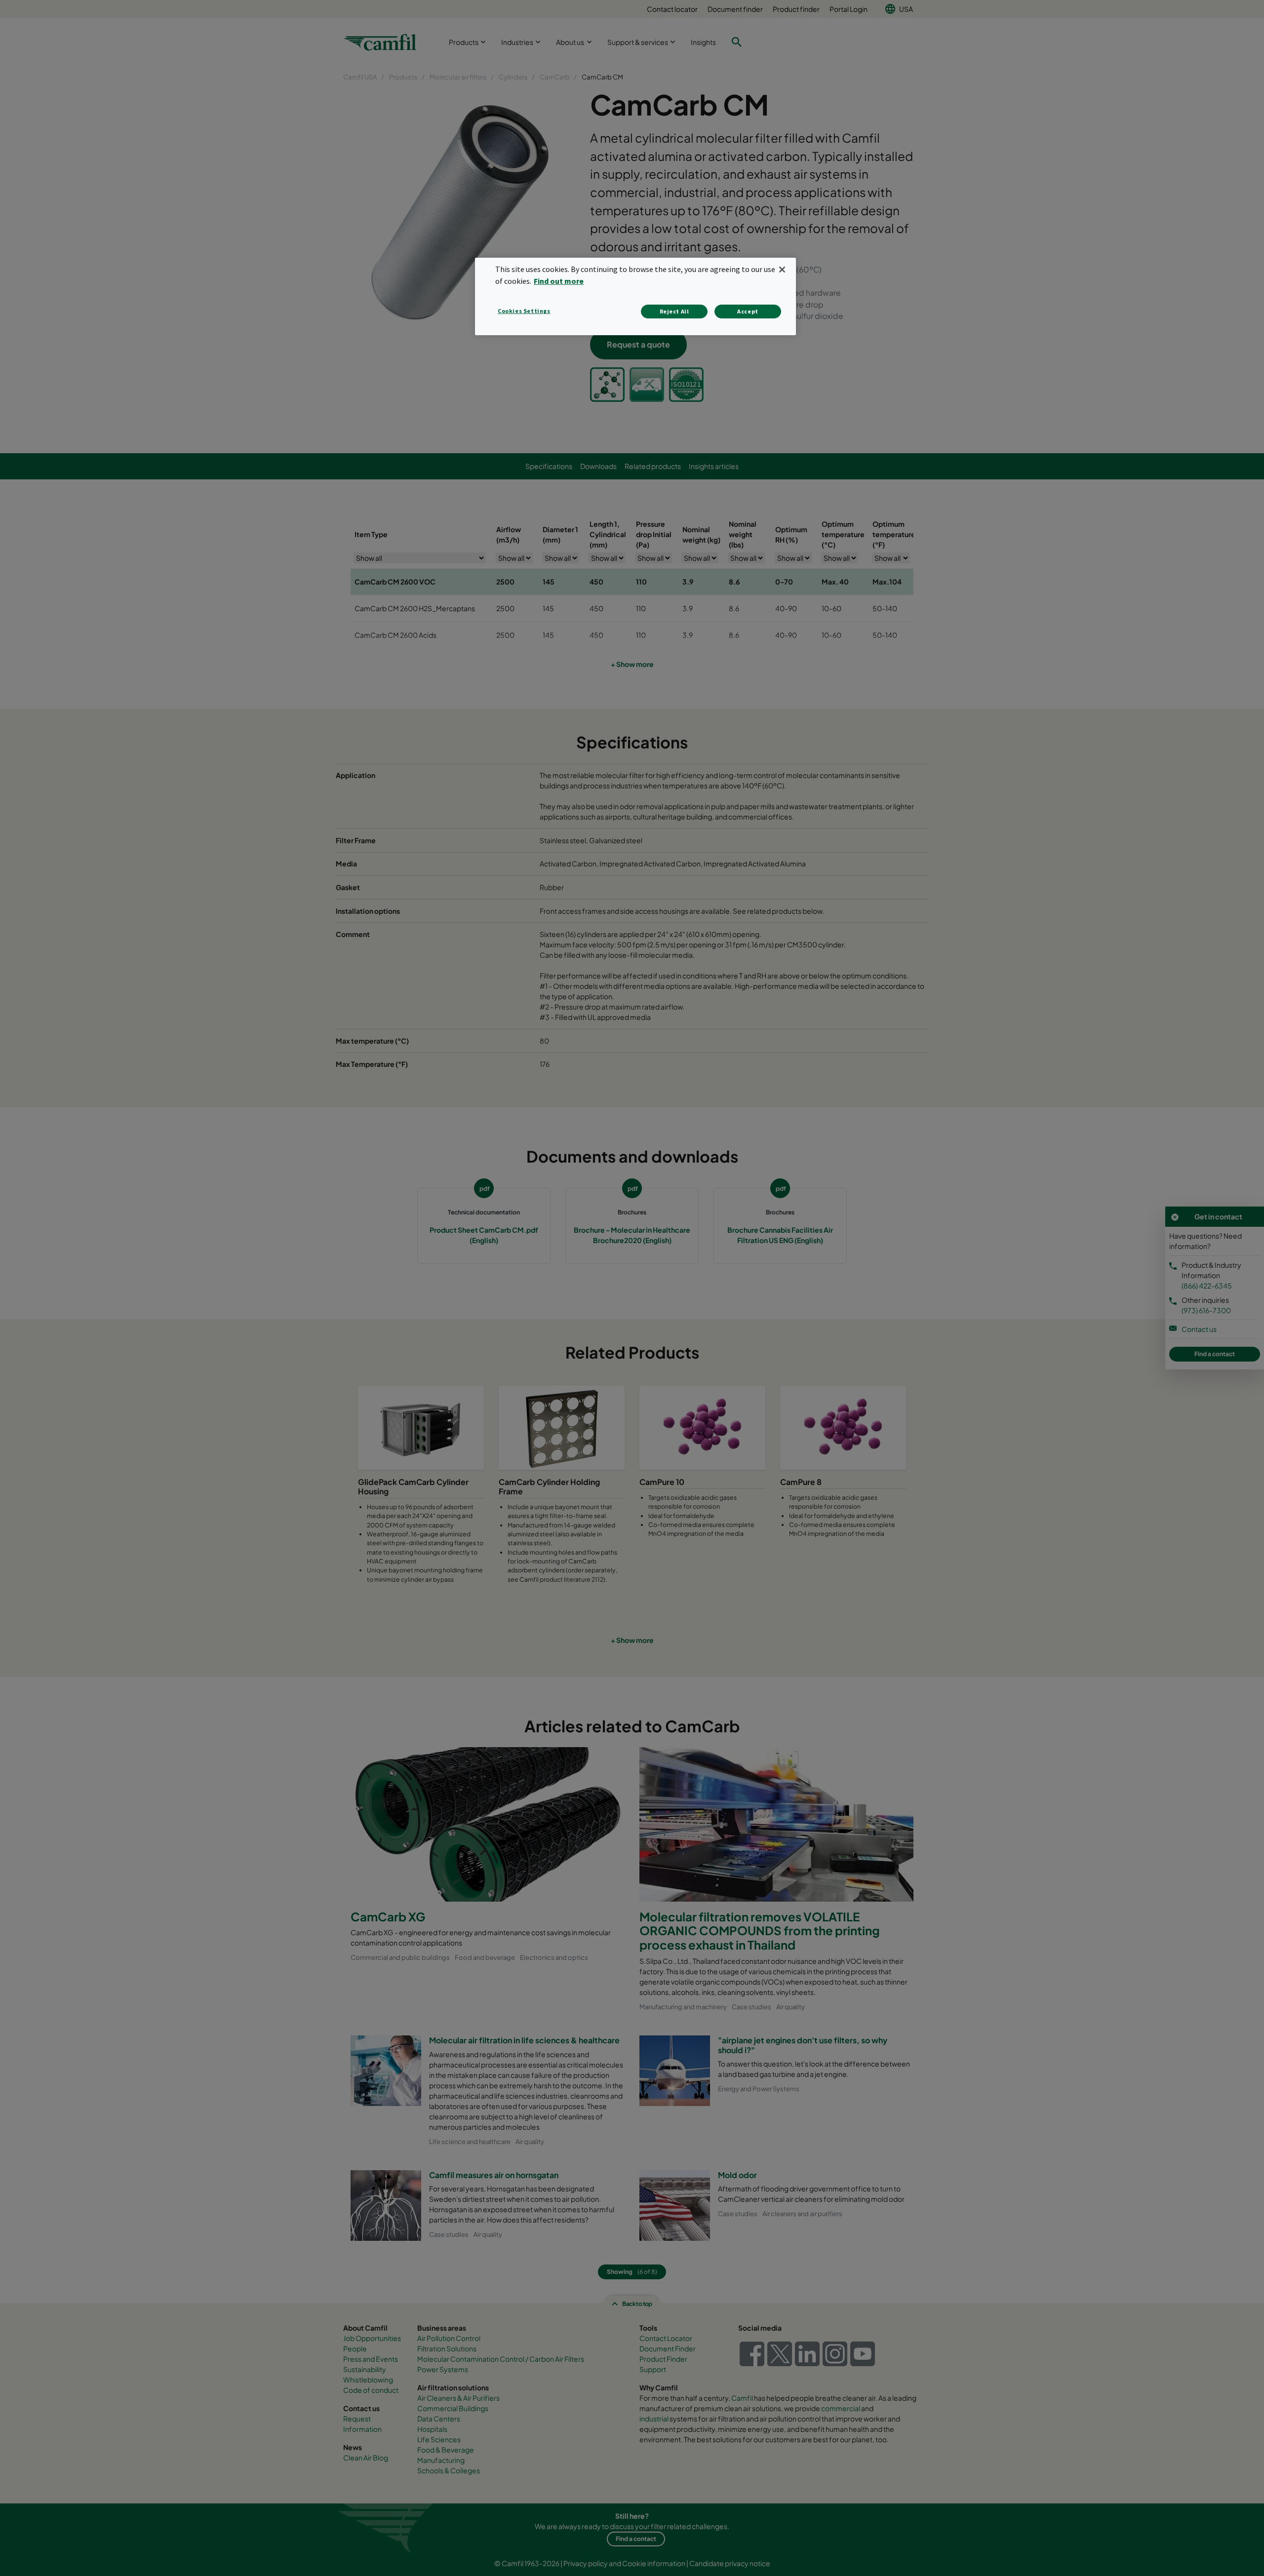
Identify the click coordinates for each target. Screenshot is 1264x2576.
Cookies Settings (524, 311)
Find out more (559, 281)
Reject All (674, 311)
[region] (635, 296)
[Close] (782, 270)
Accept (748, 311)
